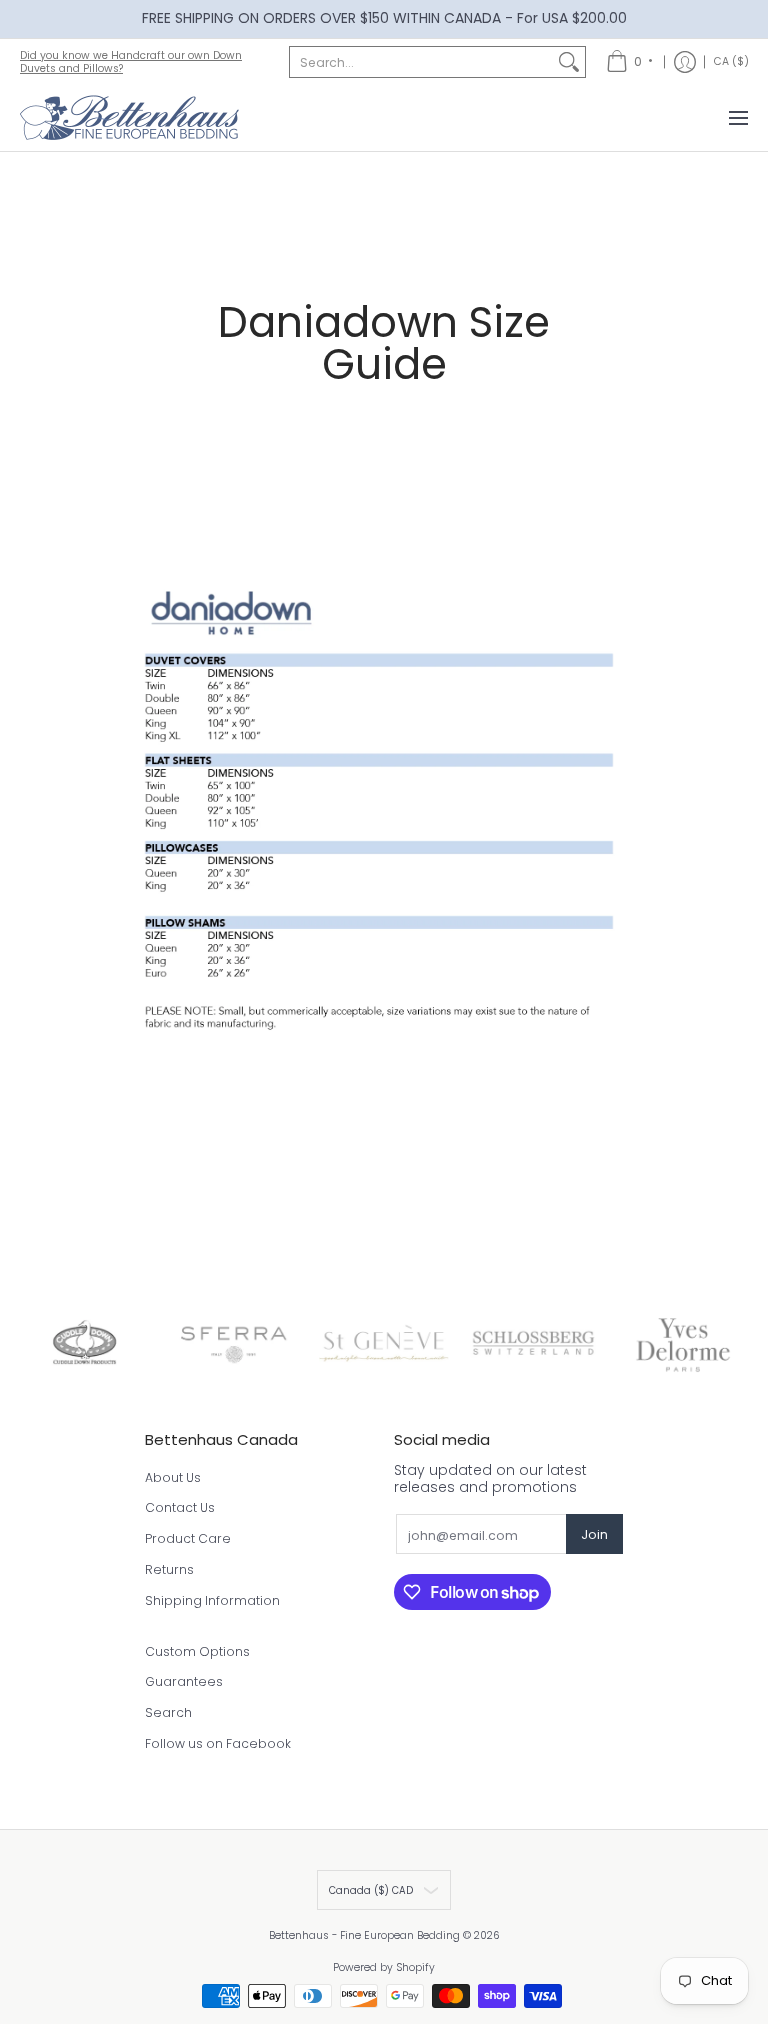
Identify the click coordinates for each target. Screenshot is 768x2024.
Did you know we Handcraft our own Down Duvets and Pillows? (131, 62)
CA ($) (731, 61)
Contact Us (180, 1507)
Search (168, 1712)
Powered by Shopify (384, 1967)
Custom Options (197, 1651)
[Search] (569, 62)
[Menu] (737, 118)
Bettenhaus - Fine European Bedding (364, 1935)
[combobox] (421, 62)
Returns (169, 1569)
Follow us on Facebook (218, 1743)
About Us (173, 1477)
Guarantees (184, 1681)
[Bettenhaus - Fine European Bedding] (130, 118)
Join (594, 1534)
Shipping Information (212, 1600)
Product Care (188, 1538)
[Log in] (685, 62)
